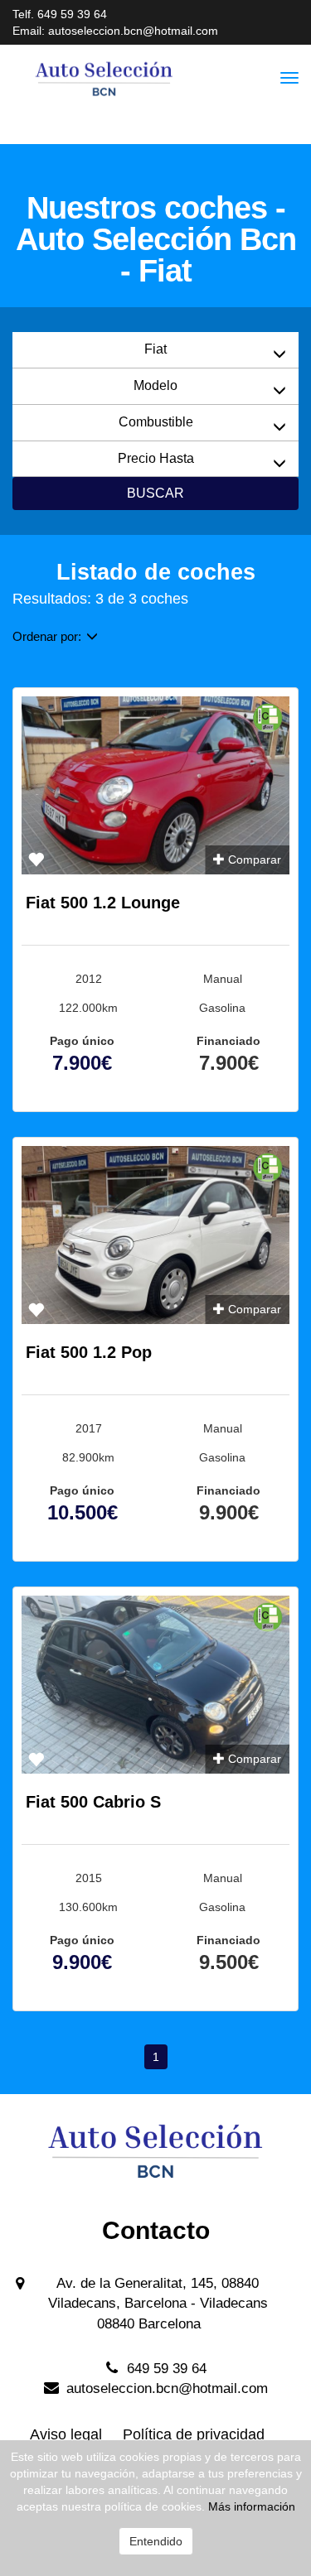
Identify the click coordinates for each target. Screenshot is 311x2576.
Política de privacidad (194, 2434)
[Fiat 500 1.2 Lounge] (155, 785)
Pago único (82, 1041)
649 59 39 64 (72, 14)
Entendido (156, 2541)
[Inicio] (123, 78)
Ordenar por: (47, 636)
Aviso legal (66, 2434)
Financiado (228, 1041)
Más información (252, 2506)
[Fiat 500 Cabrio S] (155, 1685)
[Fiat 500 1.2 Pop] (155, 1235)
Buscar (155, 493)
